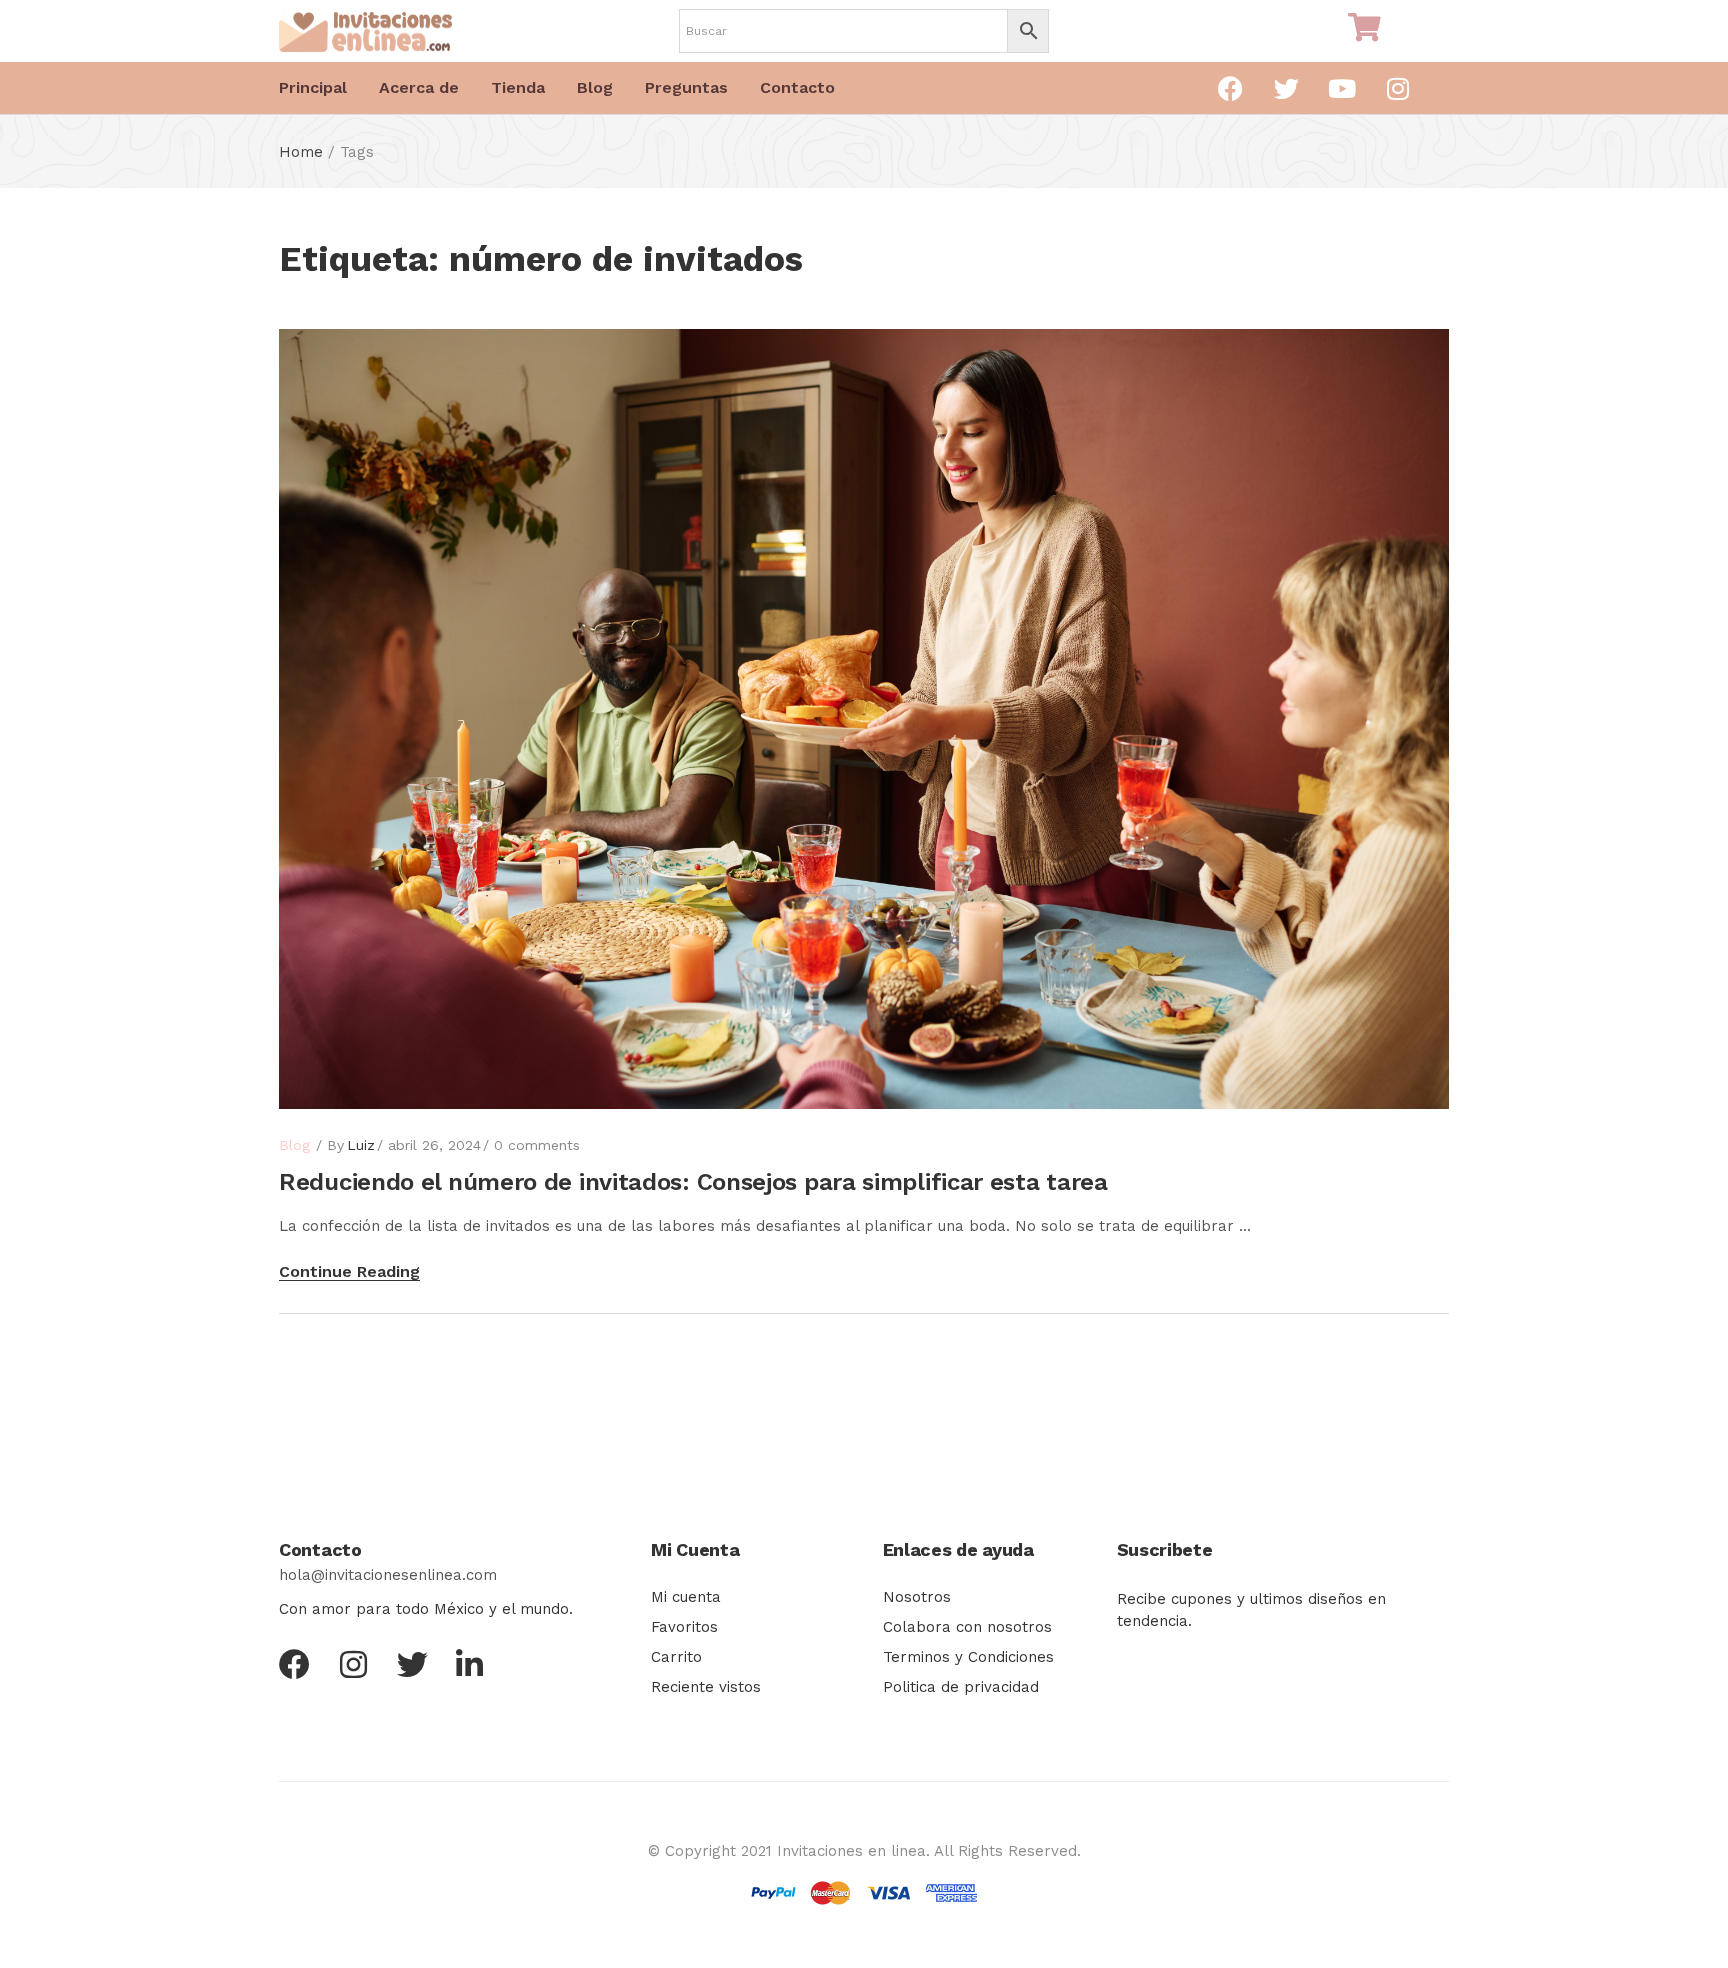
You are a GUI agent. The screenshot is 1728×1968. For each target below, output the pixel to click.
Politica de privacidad (961, 1687)
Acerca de (419, 87)
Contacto (797, 87)
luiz (361, 1145)
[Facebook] (1230, 88)
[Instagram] (1398, 88)
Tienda (518, 87)
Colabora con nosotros (967, 1627)
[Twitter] (1286, 88)
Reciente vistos (706, 1687)
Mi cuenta (686, 1597)
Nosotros (917, 1597)
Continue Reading (349, 1271)
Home (301, 152)
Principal (313, 87)
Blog (595, 87)
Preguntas (686, 87)
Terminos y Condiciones (968, 1657)
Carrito (676, 1657)
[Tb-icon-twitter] (412, 1664)
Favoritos (684, 1627)
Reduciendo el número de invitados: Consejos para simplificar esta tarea (693, 1182)
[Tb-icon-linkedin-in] (471, 1664)
